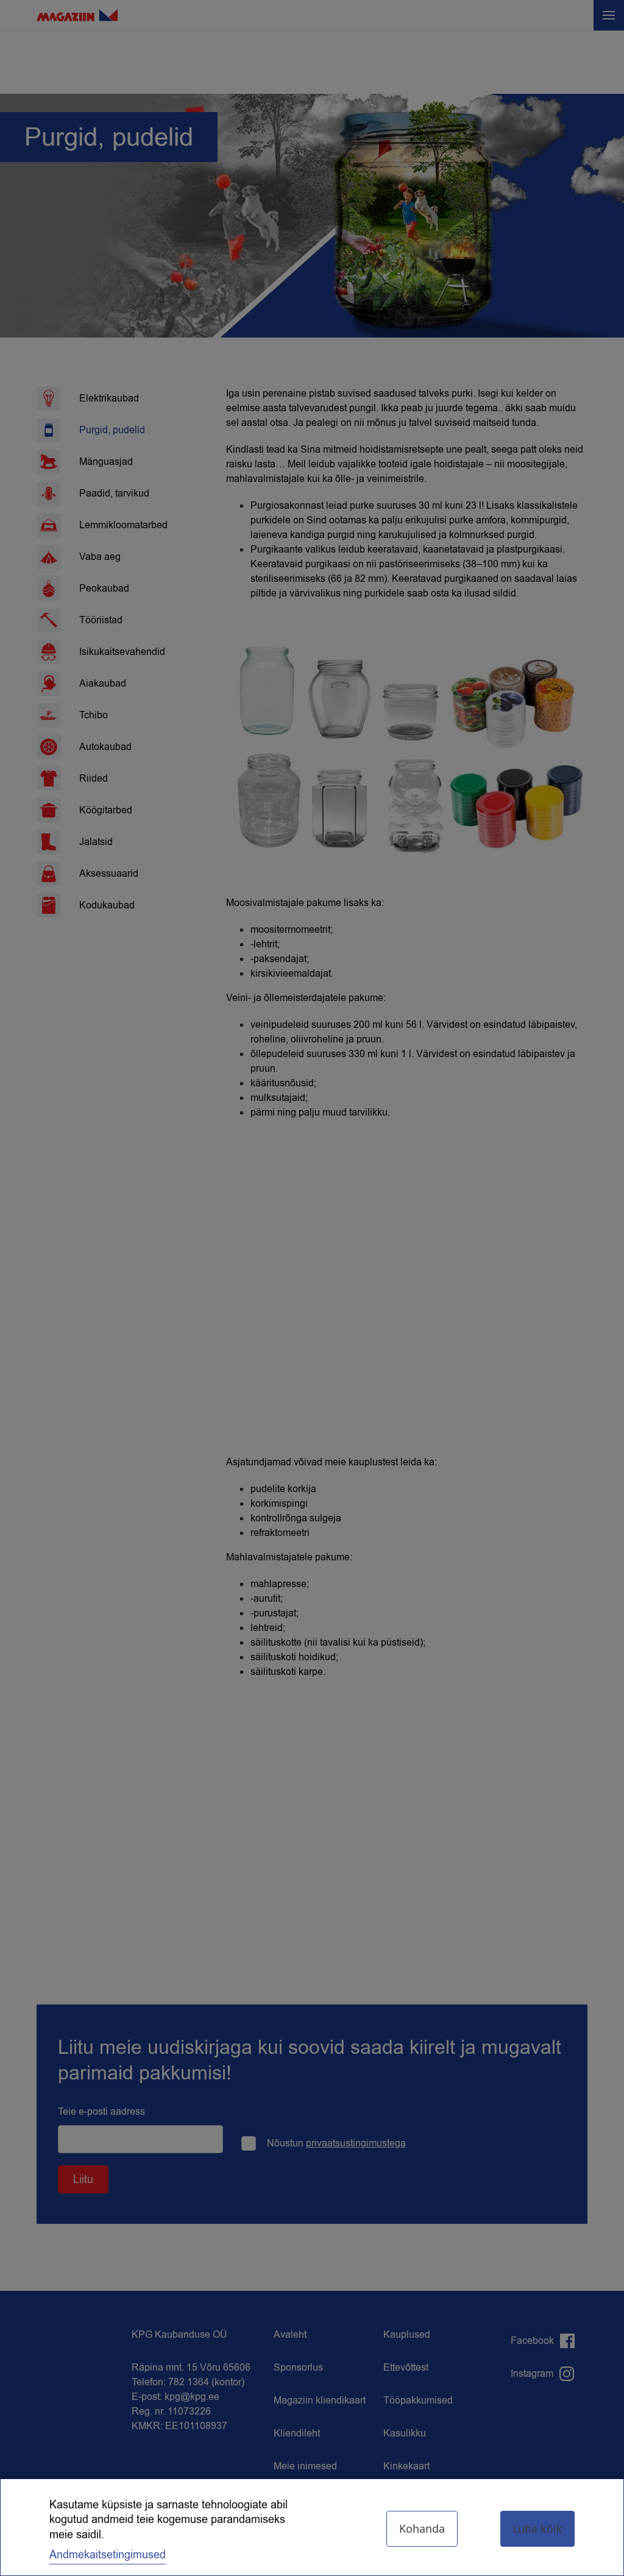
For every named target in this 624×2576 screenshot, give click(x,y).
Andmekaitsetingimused (108, 2555)
